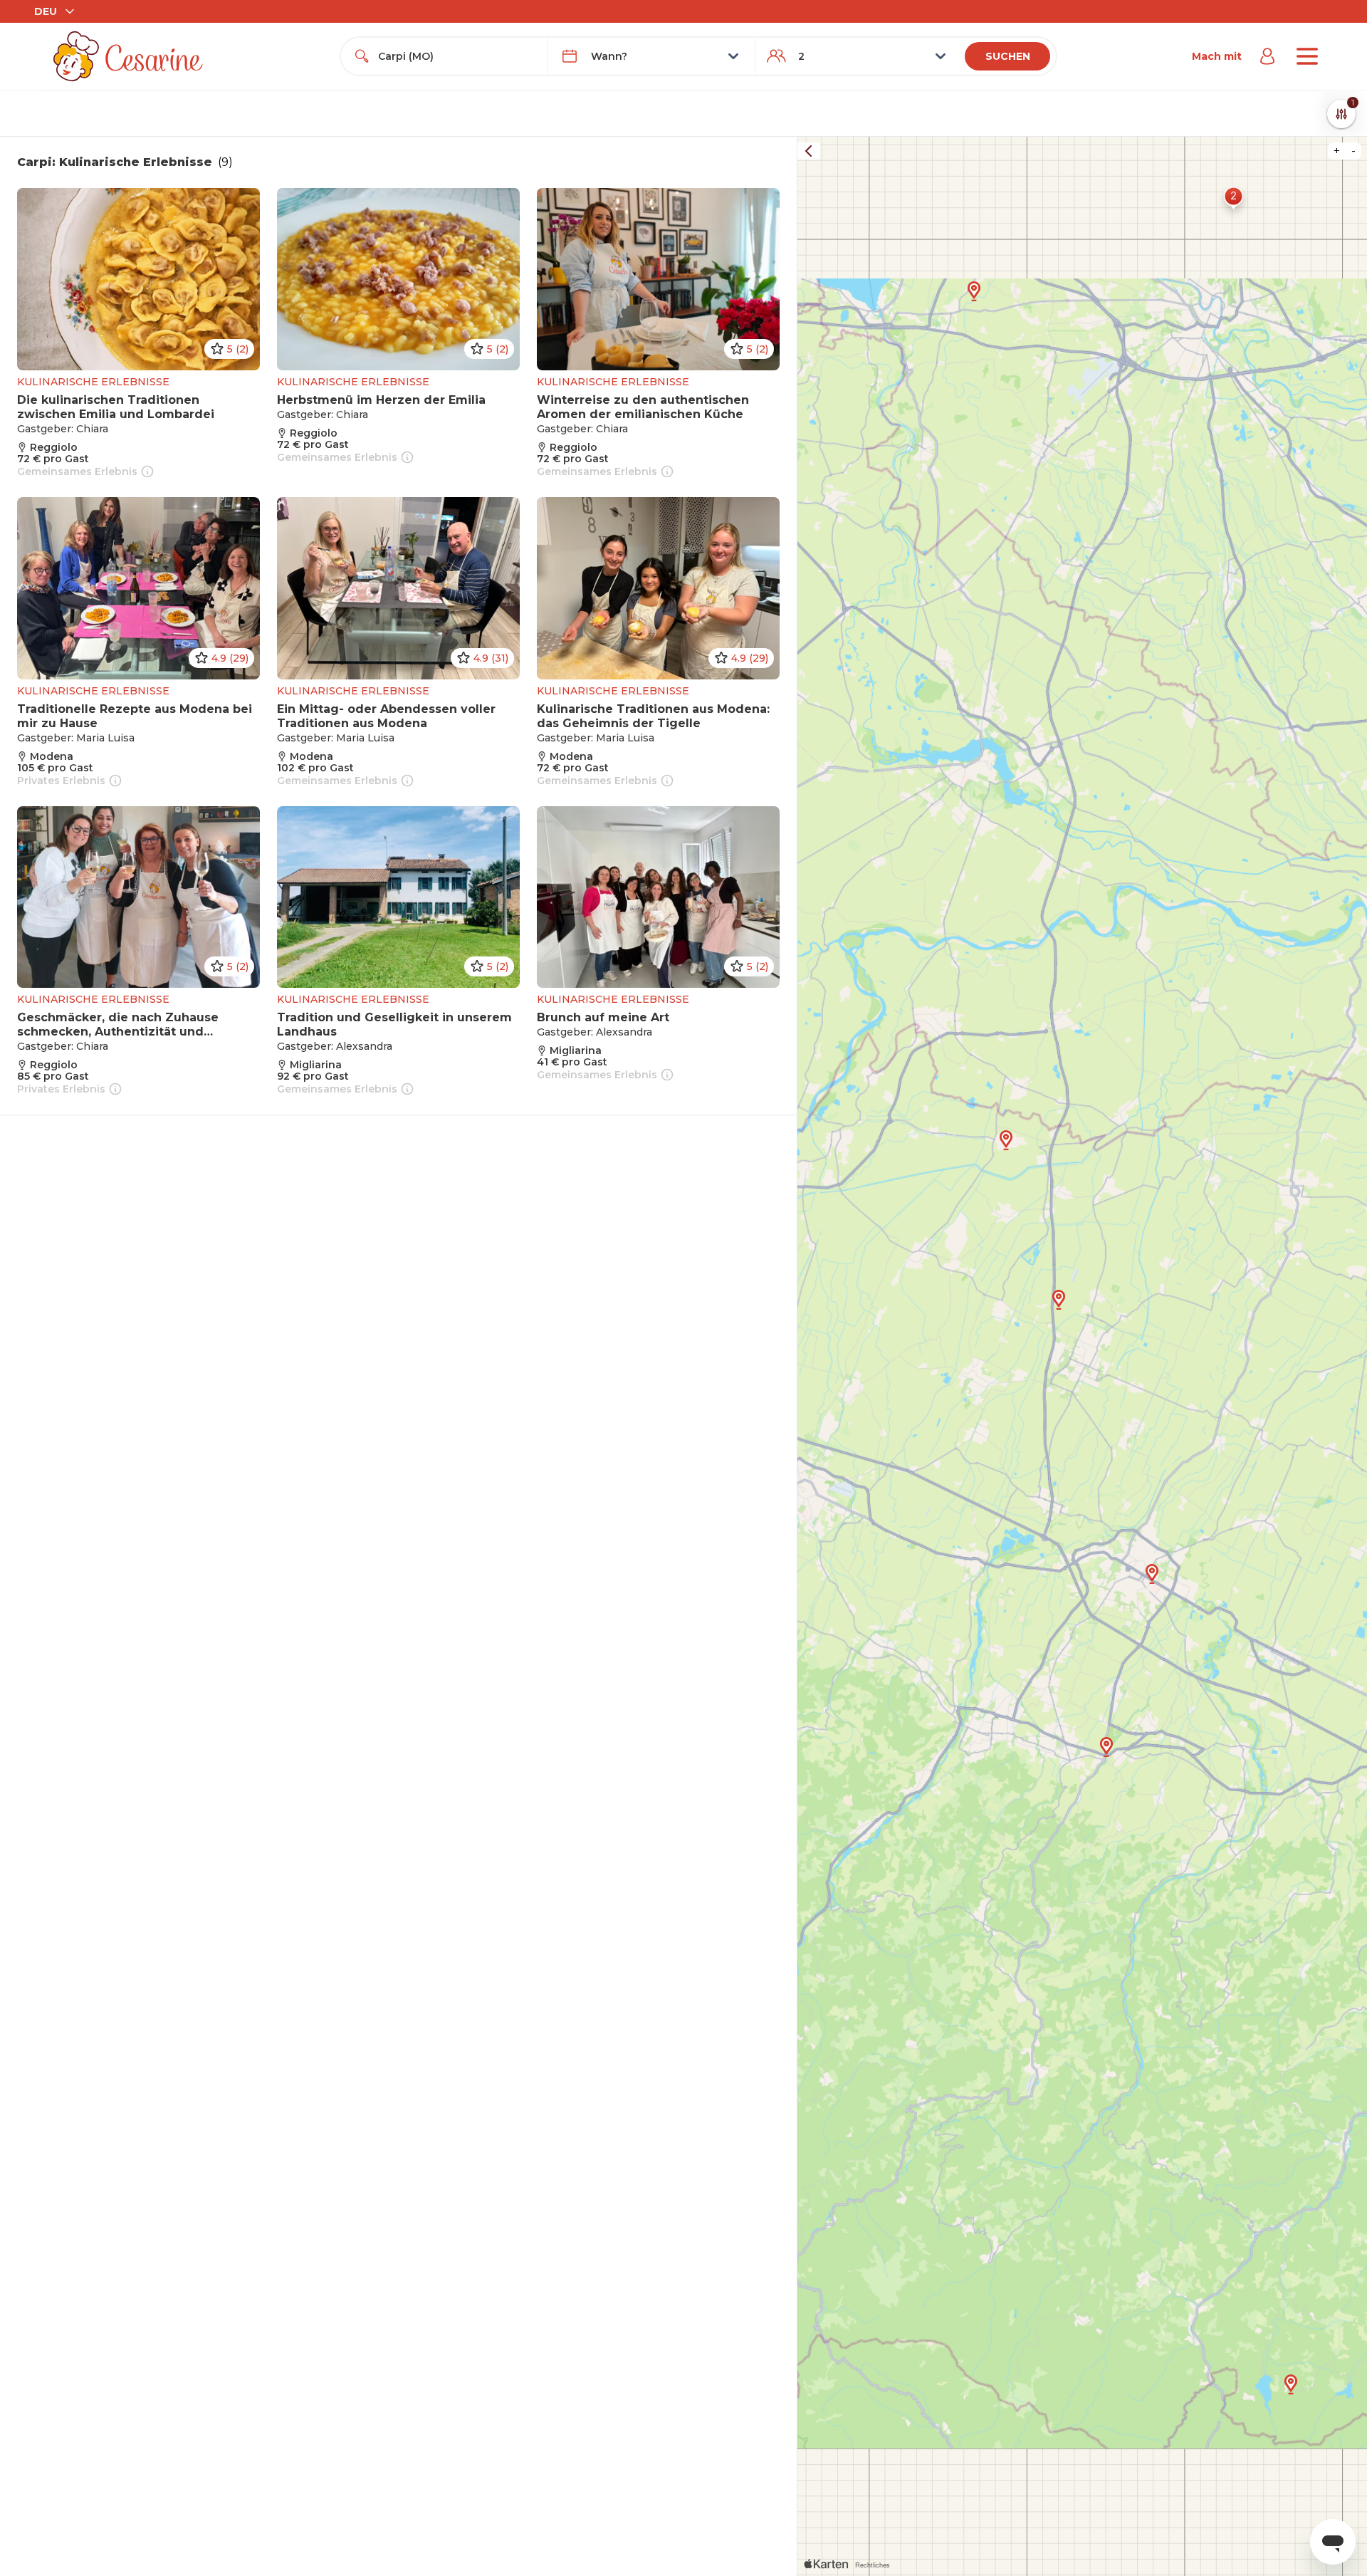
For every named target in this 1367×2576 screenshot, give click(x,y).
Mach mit (1217, 56)
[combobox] (457, 56)
